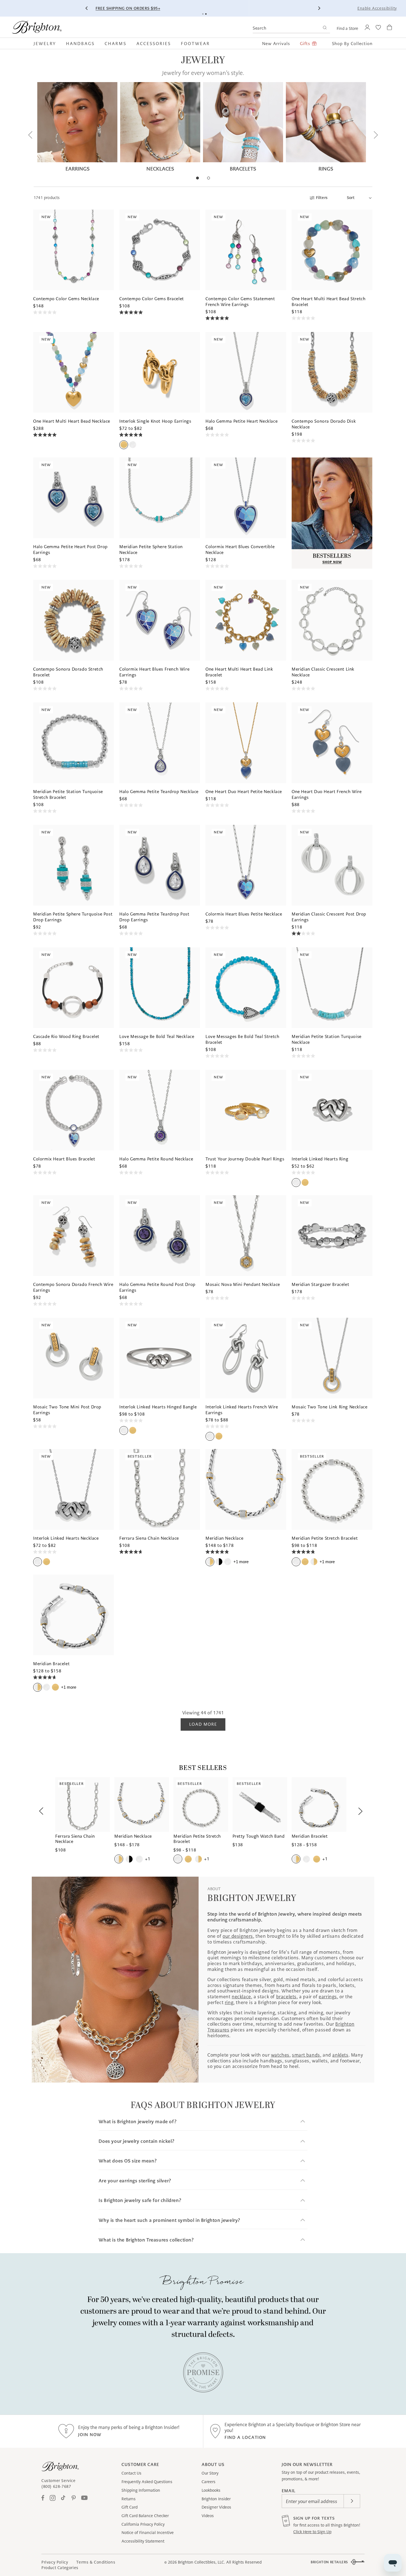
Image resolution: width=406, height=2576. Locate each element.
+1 (241, 1562)
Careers (209, 2482)
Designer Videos (216, 2507)
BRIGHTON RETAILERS (329, 2562)
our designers (238, 1936)
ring (229, 2002)
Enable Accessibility (377, 8)
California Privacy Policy (143, 2524)
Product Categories (60, 2568)
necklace (241, 1997)
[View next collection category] (375, 135)
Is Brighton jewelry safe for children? (140, 2200)
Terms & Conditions (96, 2562)
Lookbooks (211, 2490)
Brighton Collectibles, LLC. (201, 2562)
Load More (203, 1724)
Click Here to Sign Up (312, 2532)
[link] (203, 2372)
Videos (208, 2516)
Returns (129, 2499)
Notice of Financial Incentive (148, 2533)
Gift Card (130, 2507)
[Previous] (87, 8)
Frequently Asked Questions (147, 2482)
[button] (47, 43)
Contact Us (131, 2473)
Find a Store (347, 28)
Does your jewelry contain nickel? (136, 2141)
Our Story (210, 2473)
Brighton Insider (216, 2499)
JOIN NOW (90, 2435)
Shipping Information (141, 2490)
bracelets (286, 1997)
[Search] (325, 28)
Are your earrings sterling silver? (135, 2181)
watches (280, 2055)
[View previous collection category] (31, 135)
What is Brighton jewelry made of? (138, 2122)
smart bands (306, 2055)
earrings (328, 1997)
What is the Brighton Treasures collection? (146, 2240)
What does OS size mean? (128, 2161)
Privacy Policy (55, 2562)
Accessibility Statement (143, 2541)
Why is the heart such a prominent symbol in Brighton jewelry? (169, 2220)
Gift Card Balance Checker (145, 2516)
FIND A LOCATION (245, 2437)
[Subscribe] (352, 2501)
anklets (340, 2055)
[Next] (319, 8)
